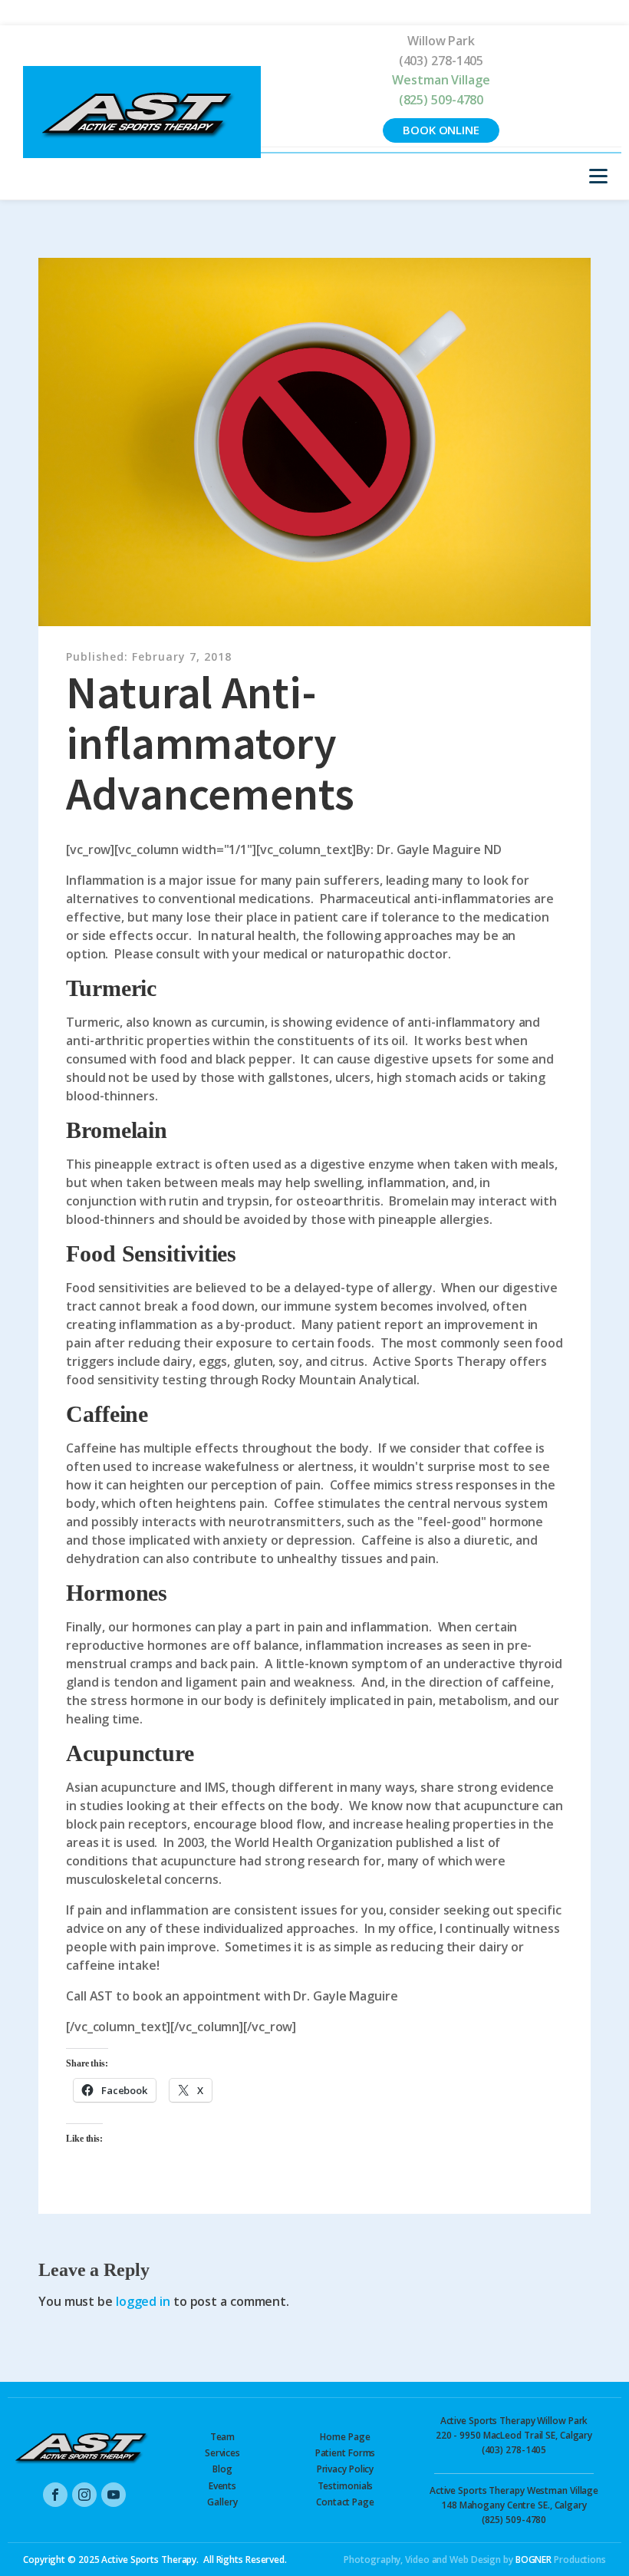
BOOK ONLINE (441, 130)
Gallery (222, 2502)
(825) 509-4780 (441, 100)
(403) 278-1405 (441, 61)
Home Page (345, 2437)
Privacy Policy (346, 2469)
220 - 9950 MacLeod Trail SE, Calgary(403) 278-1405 (514, 2435)
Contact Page (345, 2502)
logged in (143, 2301)
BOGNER (533, 2560)
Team (223, 2437)
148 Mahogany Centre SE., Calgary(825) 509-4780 (514, 2505)
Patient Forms (346, 2453)
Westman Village (441, 80)
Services (222, 2453)
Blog (222, 2469)
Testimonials (346, 2486)
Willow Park (441, 41)
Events (222, 2486)
